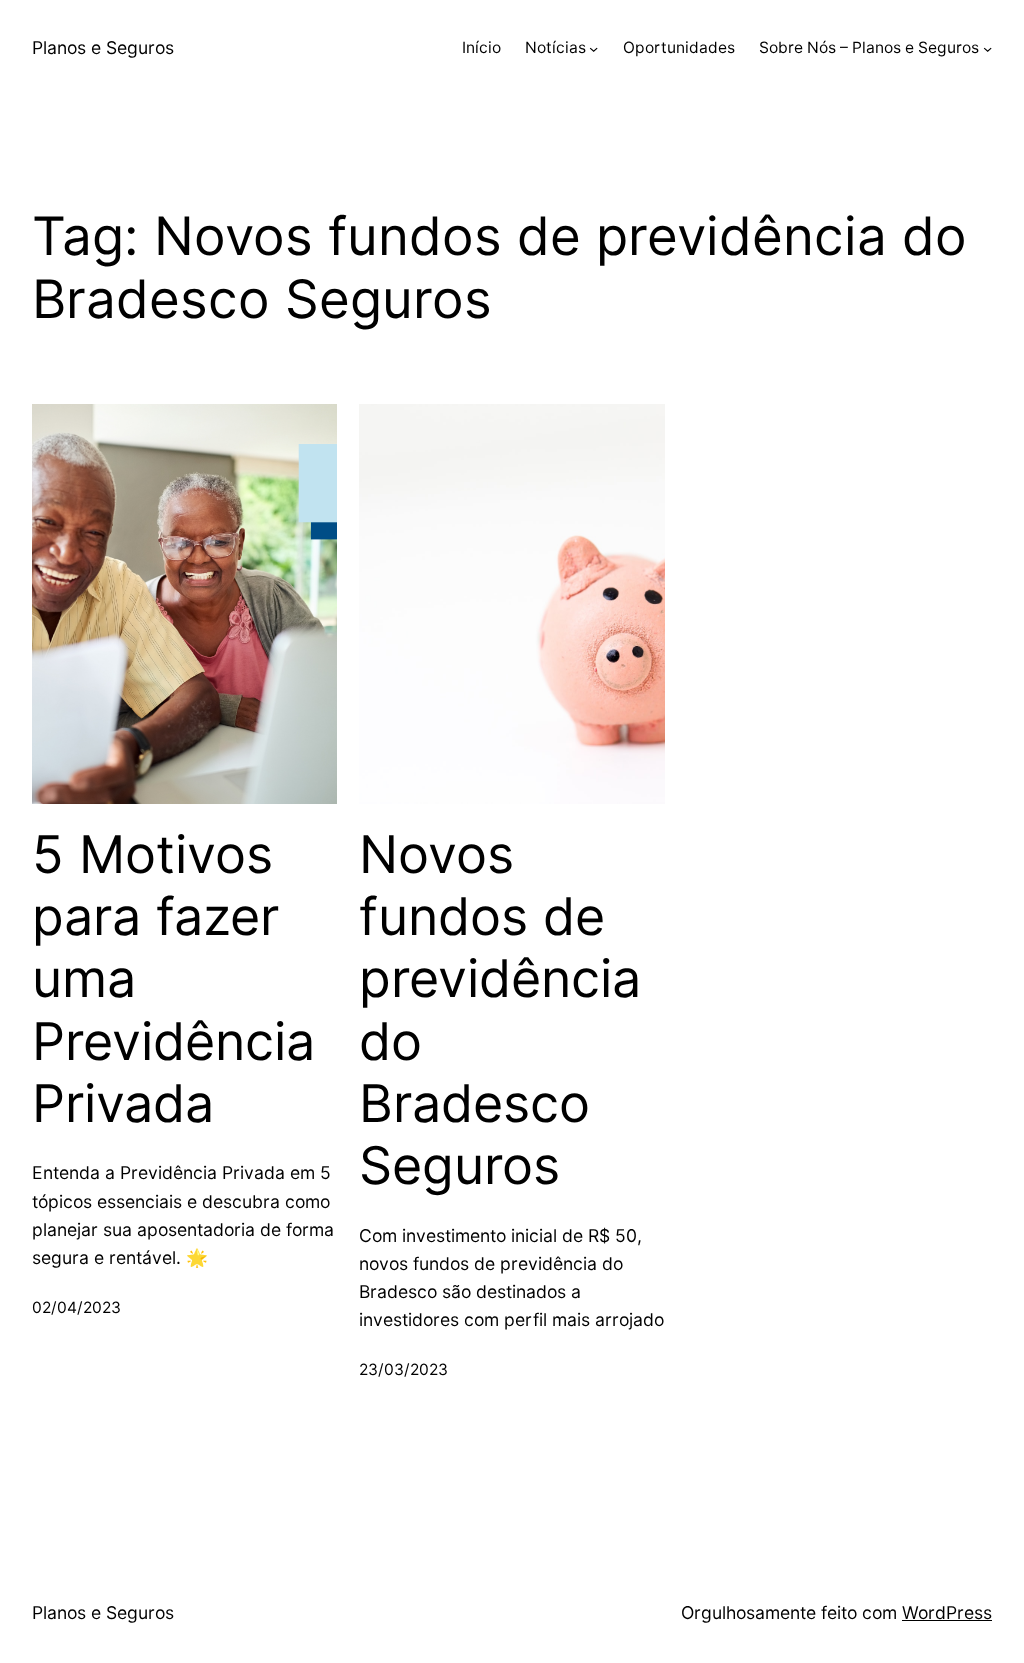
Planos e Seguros (103, 47)
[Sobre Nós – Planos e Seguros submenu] (987, 48)
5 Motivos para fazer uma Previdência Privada (173, 980)
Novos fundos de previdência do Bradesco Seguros (500, 1011)
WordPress (947, 1612)
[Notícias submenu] (593, 48)
